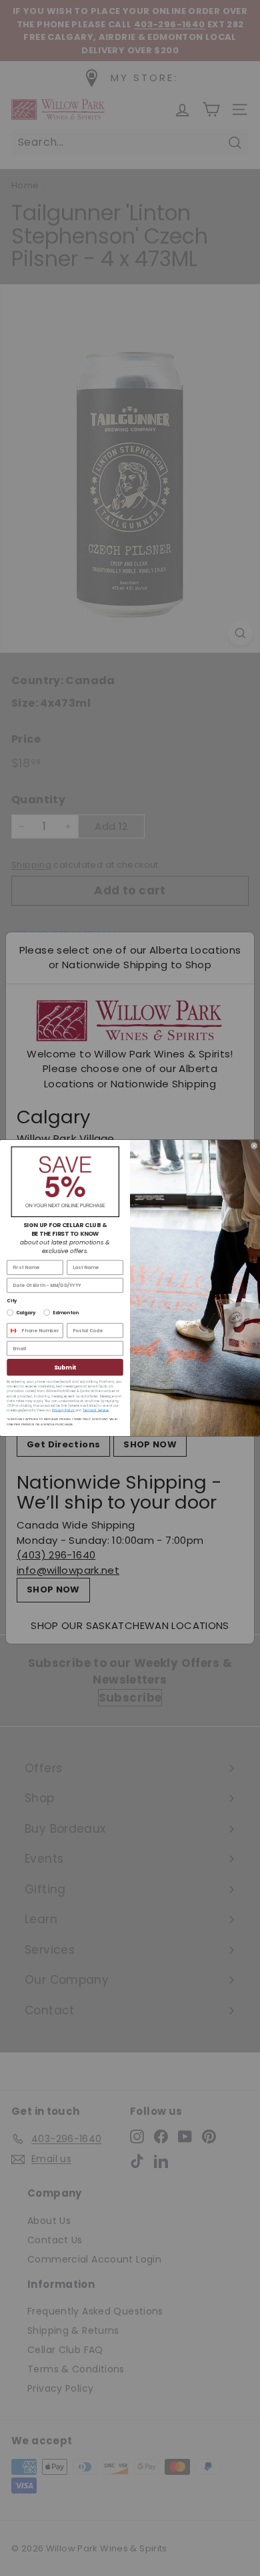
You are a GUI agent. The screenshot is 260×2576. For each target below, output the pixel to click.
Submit (65, 1368)
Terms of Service (96, 1410)
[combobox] (13, 1331)
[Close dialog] (254, 1146)
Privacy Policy (64, 1410)
